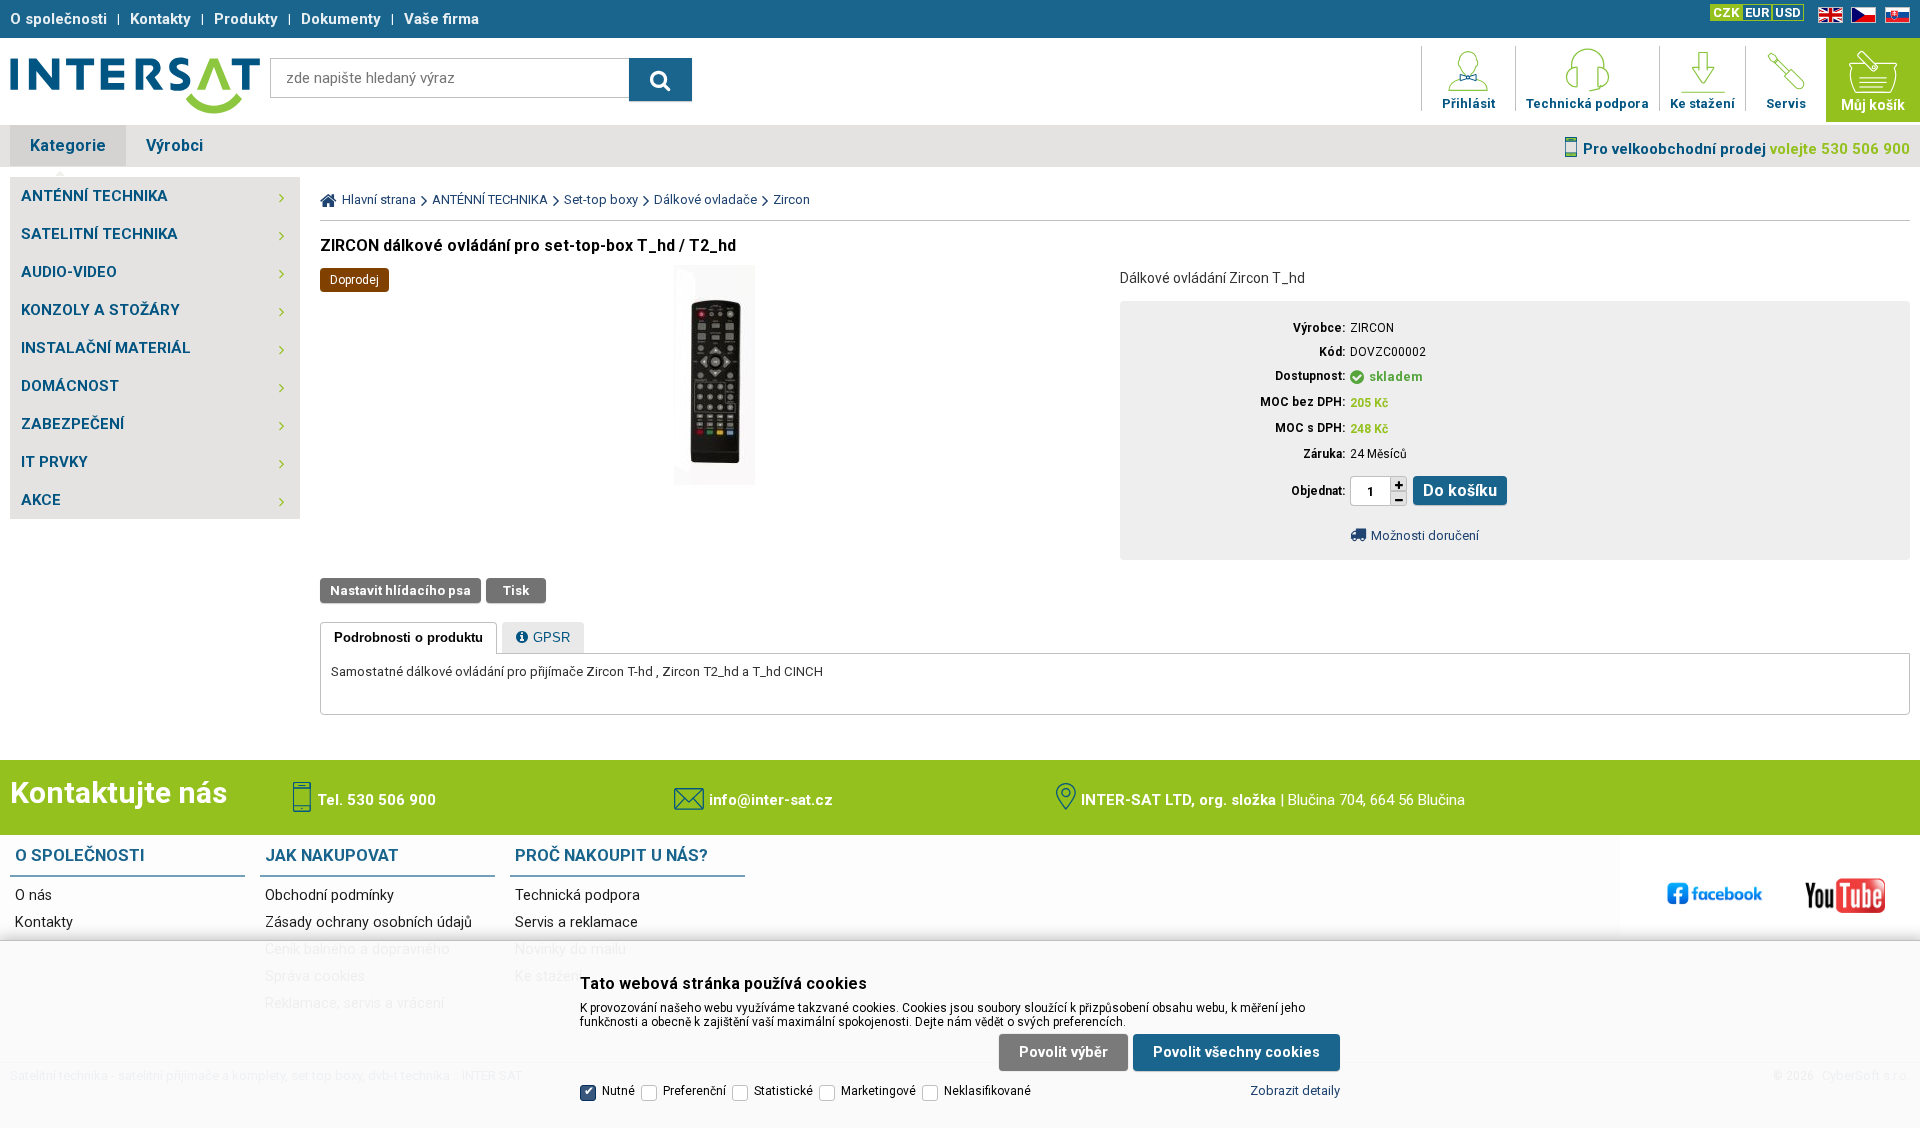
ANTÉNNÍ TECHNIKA (94, 196)
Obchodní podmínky (329, 895)
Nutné (618, 1091)
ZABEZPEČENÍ (72, 424)
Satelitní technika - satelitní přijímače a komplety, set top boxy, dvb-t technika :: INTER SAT (135, 85)
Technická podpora (577, 895)
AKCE (41, 500)
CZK (1726, 12)
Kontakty (44, 922)
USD (1788, 12)
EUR (1757, 12)
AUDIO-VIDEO (69, 272)
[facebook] (1715, 895)
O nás (33, 895)
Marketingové (878, 1091)
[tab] (408, 638)
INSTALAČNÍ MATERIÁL (106, 348)
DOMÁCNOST (70, 386)
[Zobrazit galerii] (715, 487)
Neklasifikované (987, 1091)
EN (1827, 15)
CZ (1860, 15)
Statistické (783, 1091)
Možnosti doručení (1425, 535)
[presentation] (408, 638)
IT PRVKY (54, 462)
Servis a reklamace (576, 922)
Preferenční (694, 1091)
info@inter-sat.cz (771, 800)
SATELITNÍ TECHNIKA (99, 234)
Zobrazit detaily (1295, 1090)
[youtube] (1845, 895)
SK (1894, 15)
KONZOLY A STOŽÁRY (100, 310)
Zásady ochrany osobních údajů (368, 922)
